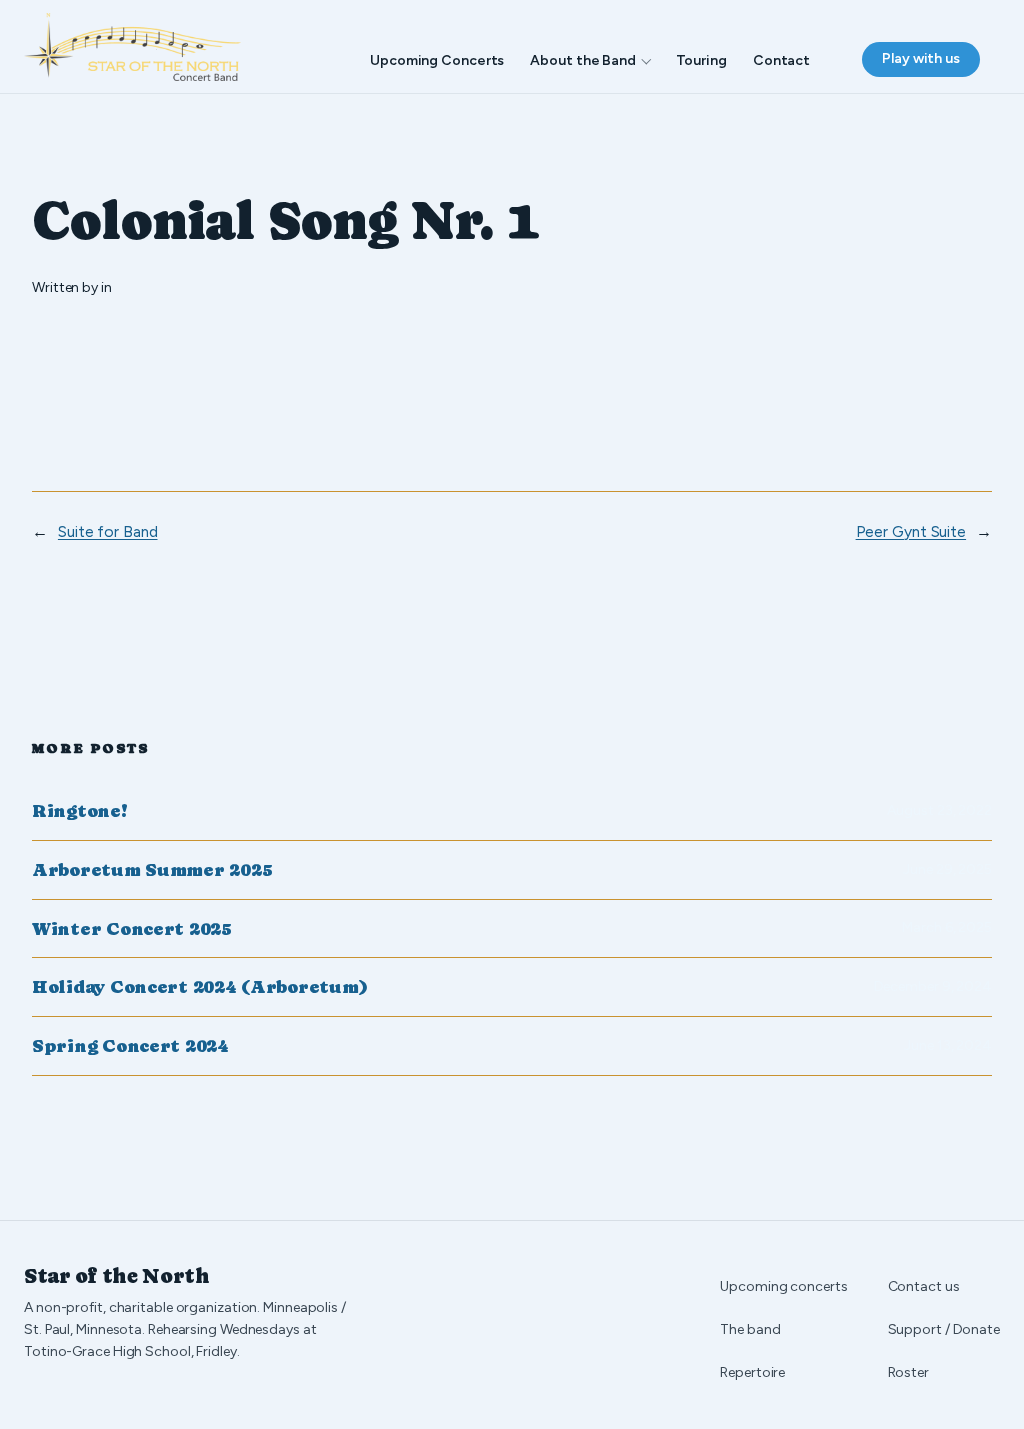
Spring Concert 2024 (130, 1046)
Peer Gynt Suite (911, 531)
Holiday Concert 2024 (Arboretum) (199, 987)
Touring (701, 60)
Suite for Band (108, 531)
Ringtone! (80, 811)
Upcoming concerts (783, 1286)
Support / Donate (944, 1329)
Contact (781, 60)
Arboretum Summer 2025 (152, 870)
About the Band (583, 60)
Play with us (921, 58)
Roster (908, 1372)
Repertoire (752, 1372)
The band (750, 1329)
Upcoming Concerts (437, 60)
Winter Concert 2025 (132, 929)
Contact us (924, 1286)
